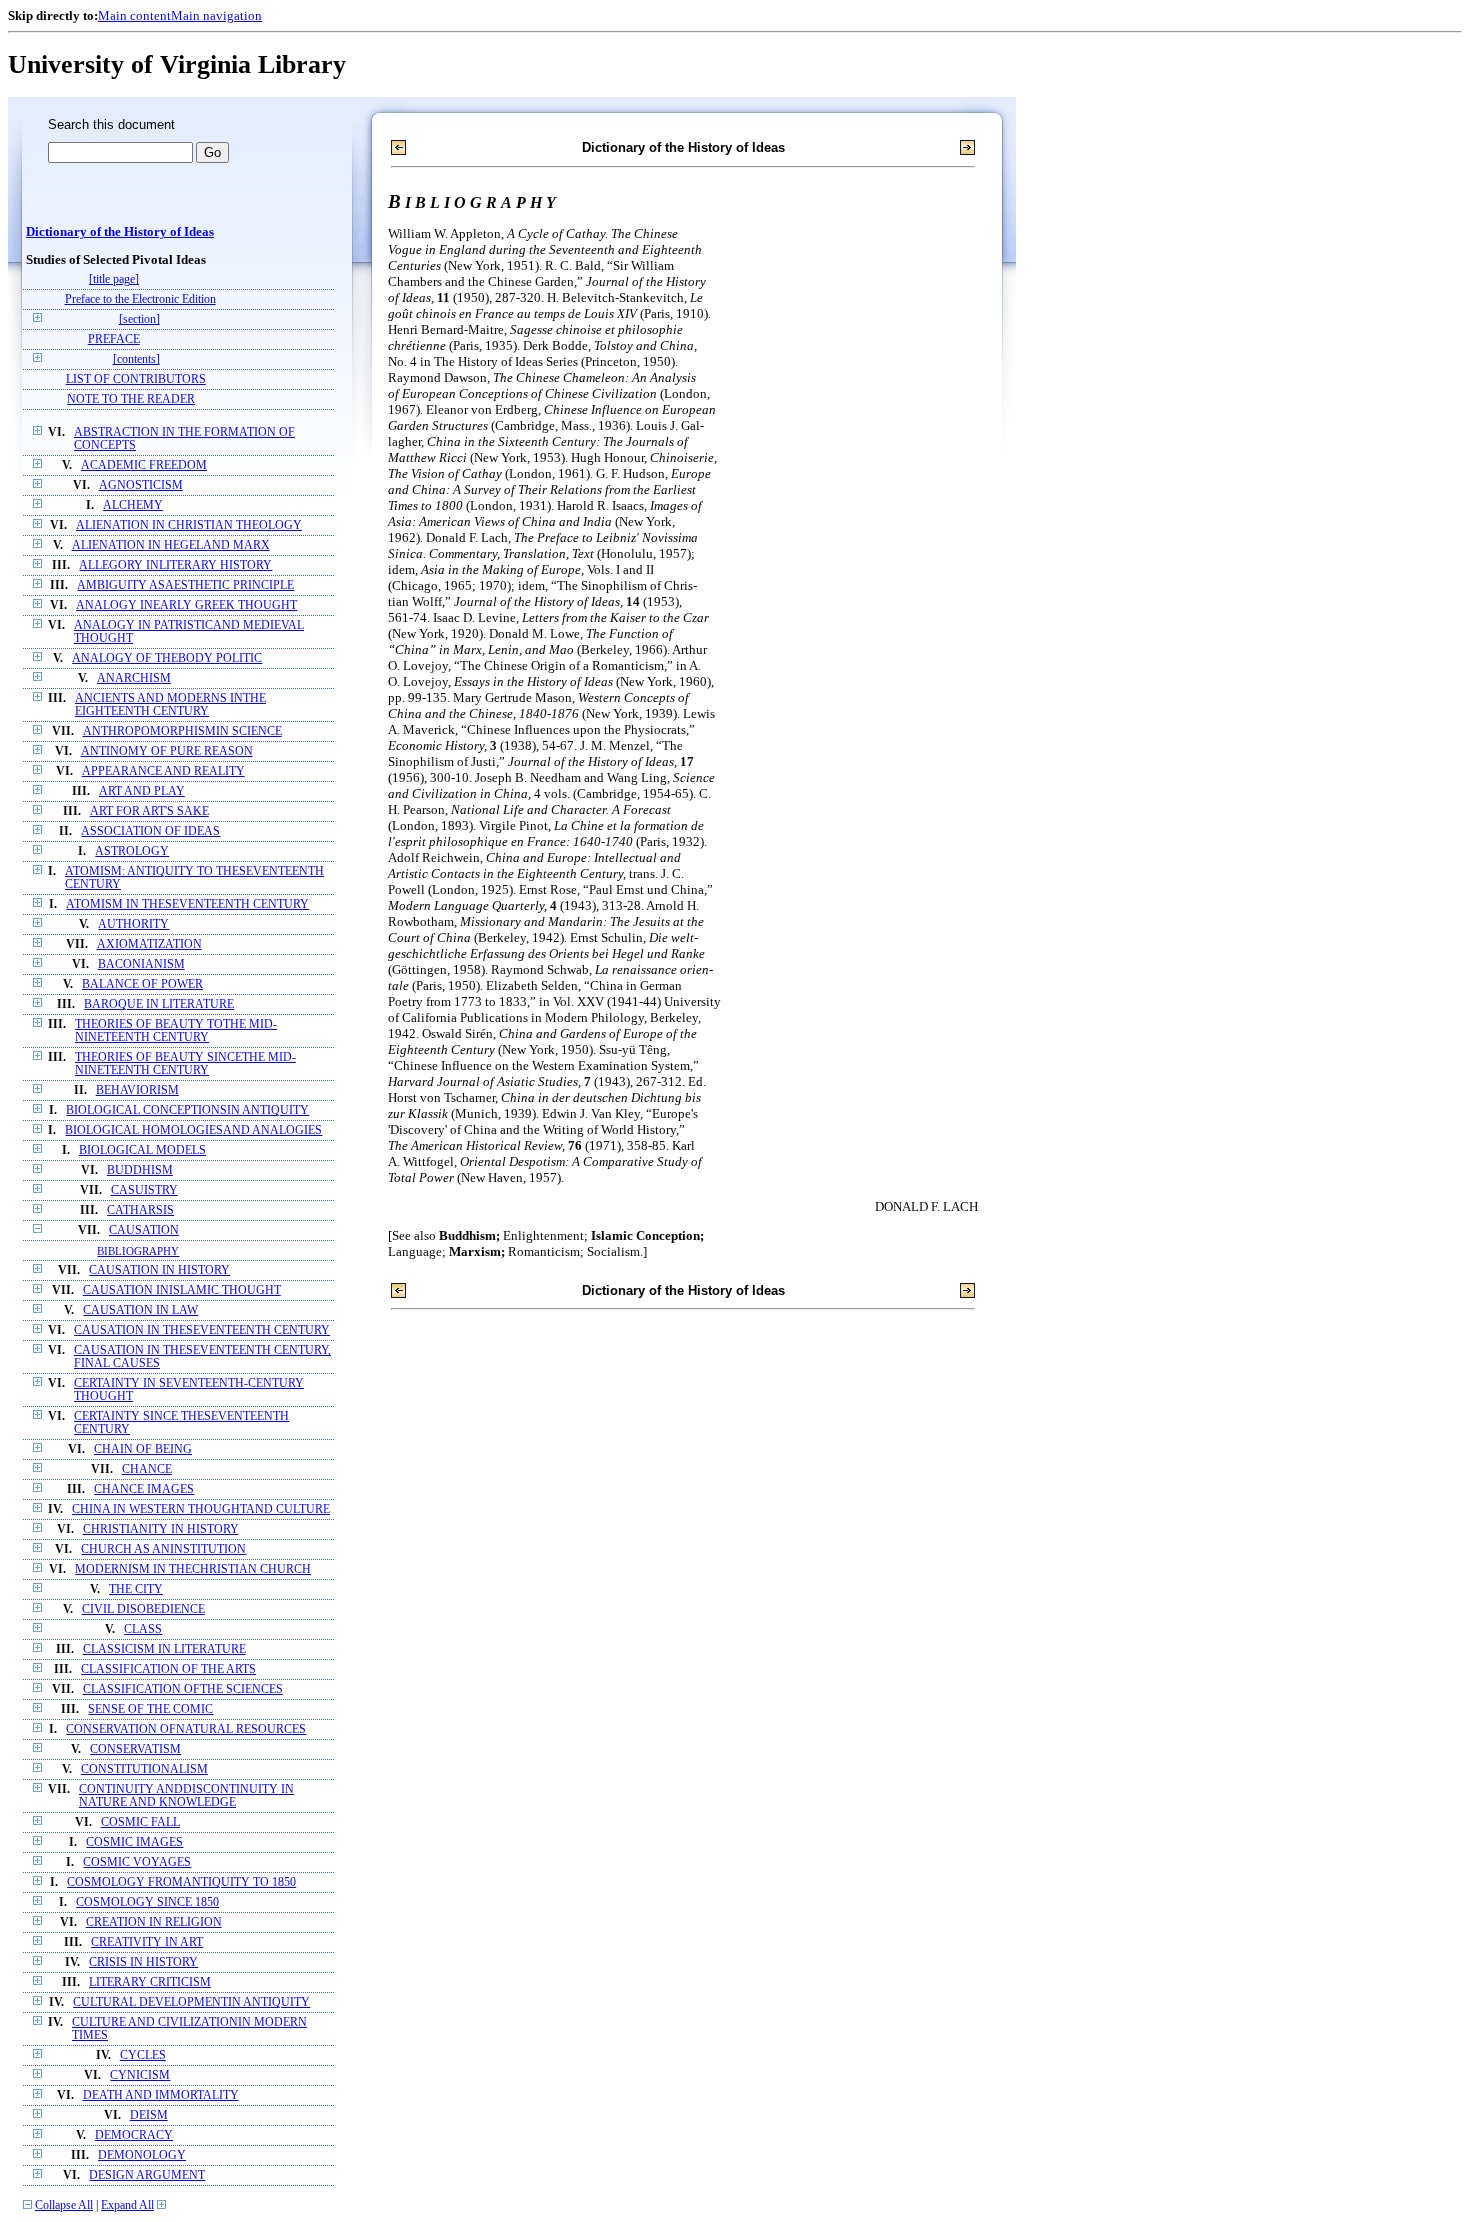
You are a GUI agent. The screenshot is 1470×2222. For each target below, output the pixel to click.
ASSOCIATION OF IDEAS (150, 831)
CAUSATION (144, 1230)
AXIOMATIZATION (149, 944)
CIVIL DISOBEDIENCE (143, 1609)
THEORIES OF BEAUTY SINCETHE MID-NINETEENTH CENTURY (185, 1064)
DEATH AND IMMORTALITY (161, 2095)
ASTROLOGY (132, 851)
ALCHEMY (133, 505)
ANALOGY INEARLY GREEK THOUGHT (186, 605)
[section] (139, 319)
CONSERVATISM (135, 1749)
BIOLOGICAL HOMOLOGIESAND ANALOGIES (193, 1130)
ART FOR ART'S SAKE (149, 811)
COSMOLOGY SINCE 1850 (147, 1902)
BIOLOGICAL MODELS (142, 1150)
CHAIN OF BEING (143, 1449)
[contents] (136, 359)
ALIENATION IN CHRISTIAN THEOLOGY (189, 525)
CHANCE (147, 1469)
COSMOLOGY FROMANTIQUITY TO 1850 (181, 1882)
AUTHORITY (133, 924)
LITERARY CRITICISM (150, 1982)
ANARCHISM (134, 678)
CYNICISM (140, 2075)
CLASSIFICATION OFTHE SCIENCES (183, 1689)
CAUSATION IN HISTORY (159, 1270)
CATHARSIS (140, 1210)
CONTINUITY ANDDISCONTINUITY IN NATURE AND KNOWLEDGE (186, 1796)
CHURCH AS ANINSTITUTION (163, 1549)
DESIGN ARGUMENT (147, 2175)
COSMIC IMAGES (134, 1842)
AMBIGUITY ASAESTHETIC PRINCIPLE (185, 585)
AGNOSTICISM (141, 485)
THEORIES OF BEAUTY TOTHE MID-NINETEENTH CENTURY (176, 1031)
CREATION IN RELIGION (154, 1922)
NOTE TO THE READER (131, 399)
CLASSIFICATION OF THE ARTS (168, 1669)
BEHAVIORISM (137, 1090)
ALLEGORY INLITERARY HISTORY (175, 565)
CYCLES (143, 2055)
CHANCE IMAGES (144, 1489)
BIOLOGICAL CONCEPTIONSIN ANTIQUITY (187, 1110)
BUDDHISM (140, 1170)
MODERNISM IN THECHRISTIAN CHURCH (193, 1569)
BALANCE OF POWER (142, 984)
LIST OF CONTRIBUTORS (136, 379)
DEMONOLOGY (142, 2155)
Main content (134, 15)
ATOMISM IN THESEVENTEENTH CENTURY (187, 904)
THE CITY (136, 1589)
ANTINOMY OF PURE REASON (167, 751)
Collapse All (64, 2205)
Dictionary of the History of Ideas (120, 232)
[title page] (114, 279)
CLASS (143, 1629)
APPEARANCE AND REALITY (163, 771)
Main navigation (216, 15)
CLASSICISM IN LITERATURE (164, 1649)
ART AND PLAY (142, 791)
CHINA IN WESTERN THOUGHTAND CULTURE (201, 1509)
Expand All (127, 2205)
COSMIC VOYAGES (137, 1862)
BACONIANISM (141, 964)
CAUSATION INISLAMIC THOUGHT (182, 1290)
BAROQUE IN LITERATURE (159, 1004)
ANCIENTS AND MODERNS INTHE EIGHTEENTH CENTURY (170, 705)
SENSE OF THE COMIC (150, 1709)
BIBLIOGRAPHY (138, 1251)
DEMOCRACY (134, 2135)
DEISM (149, 2115)
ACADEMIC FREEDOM (144, 465)
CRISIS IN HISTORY (143, 1962)
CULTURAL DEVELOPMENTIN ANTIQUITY (191, 2002)
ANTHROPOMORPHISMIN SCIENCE (182, 731)
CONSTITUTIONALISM (144, 1769)
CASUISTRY (144, 1190)
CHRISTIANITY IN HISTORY (161, 1529)
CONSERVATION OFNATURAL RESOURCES (186, 1729)
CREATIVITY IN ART (147, 1942)
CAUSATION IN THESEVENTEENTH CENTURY (202, 1330)
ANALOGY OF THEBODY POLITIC (167, 658)
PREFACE (114, 339)
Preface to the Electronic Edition (140, 299)
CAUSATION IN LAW (140, 1310)
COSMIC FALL (140, 1822)
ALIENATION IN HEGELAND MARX (171, 545)
